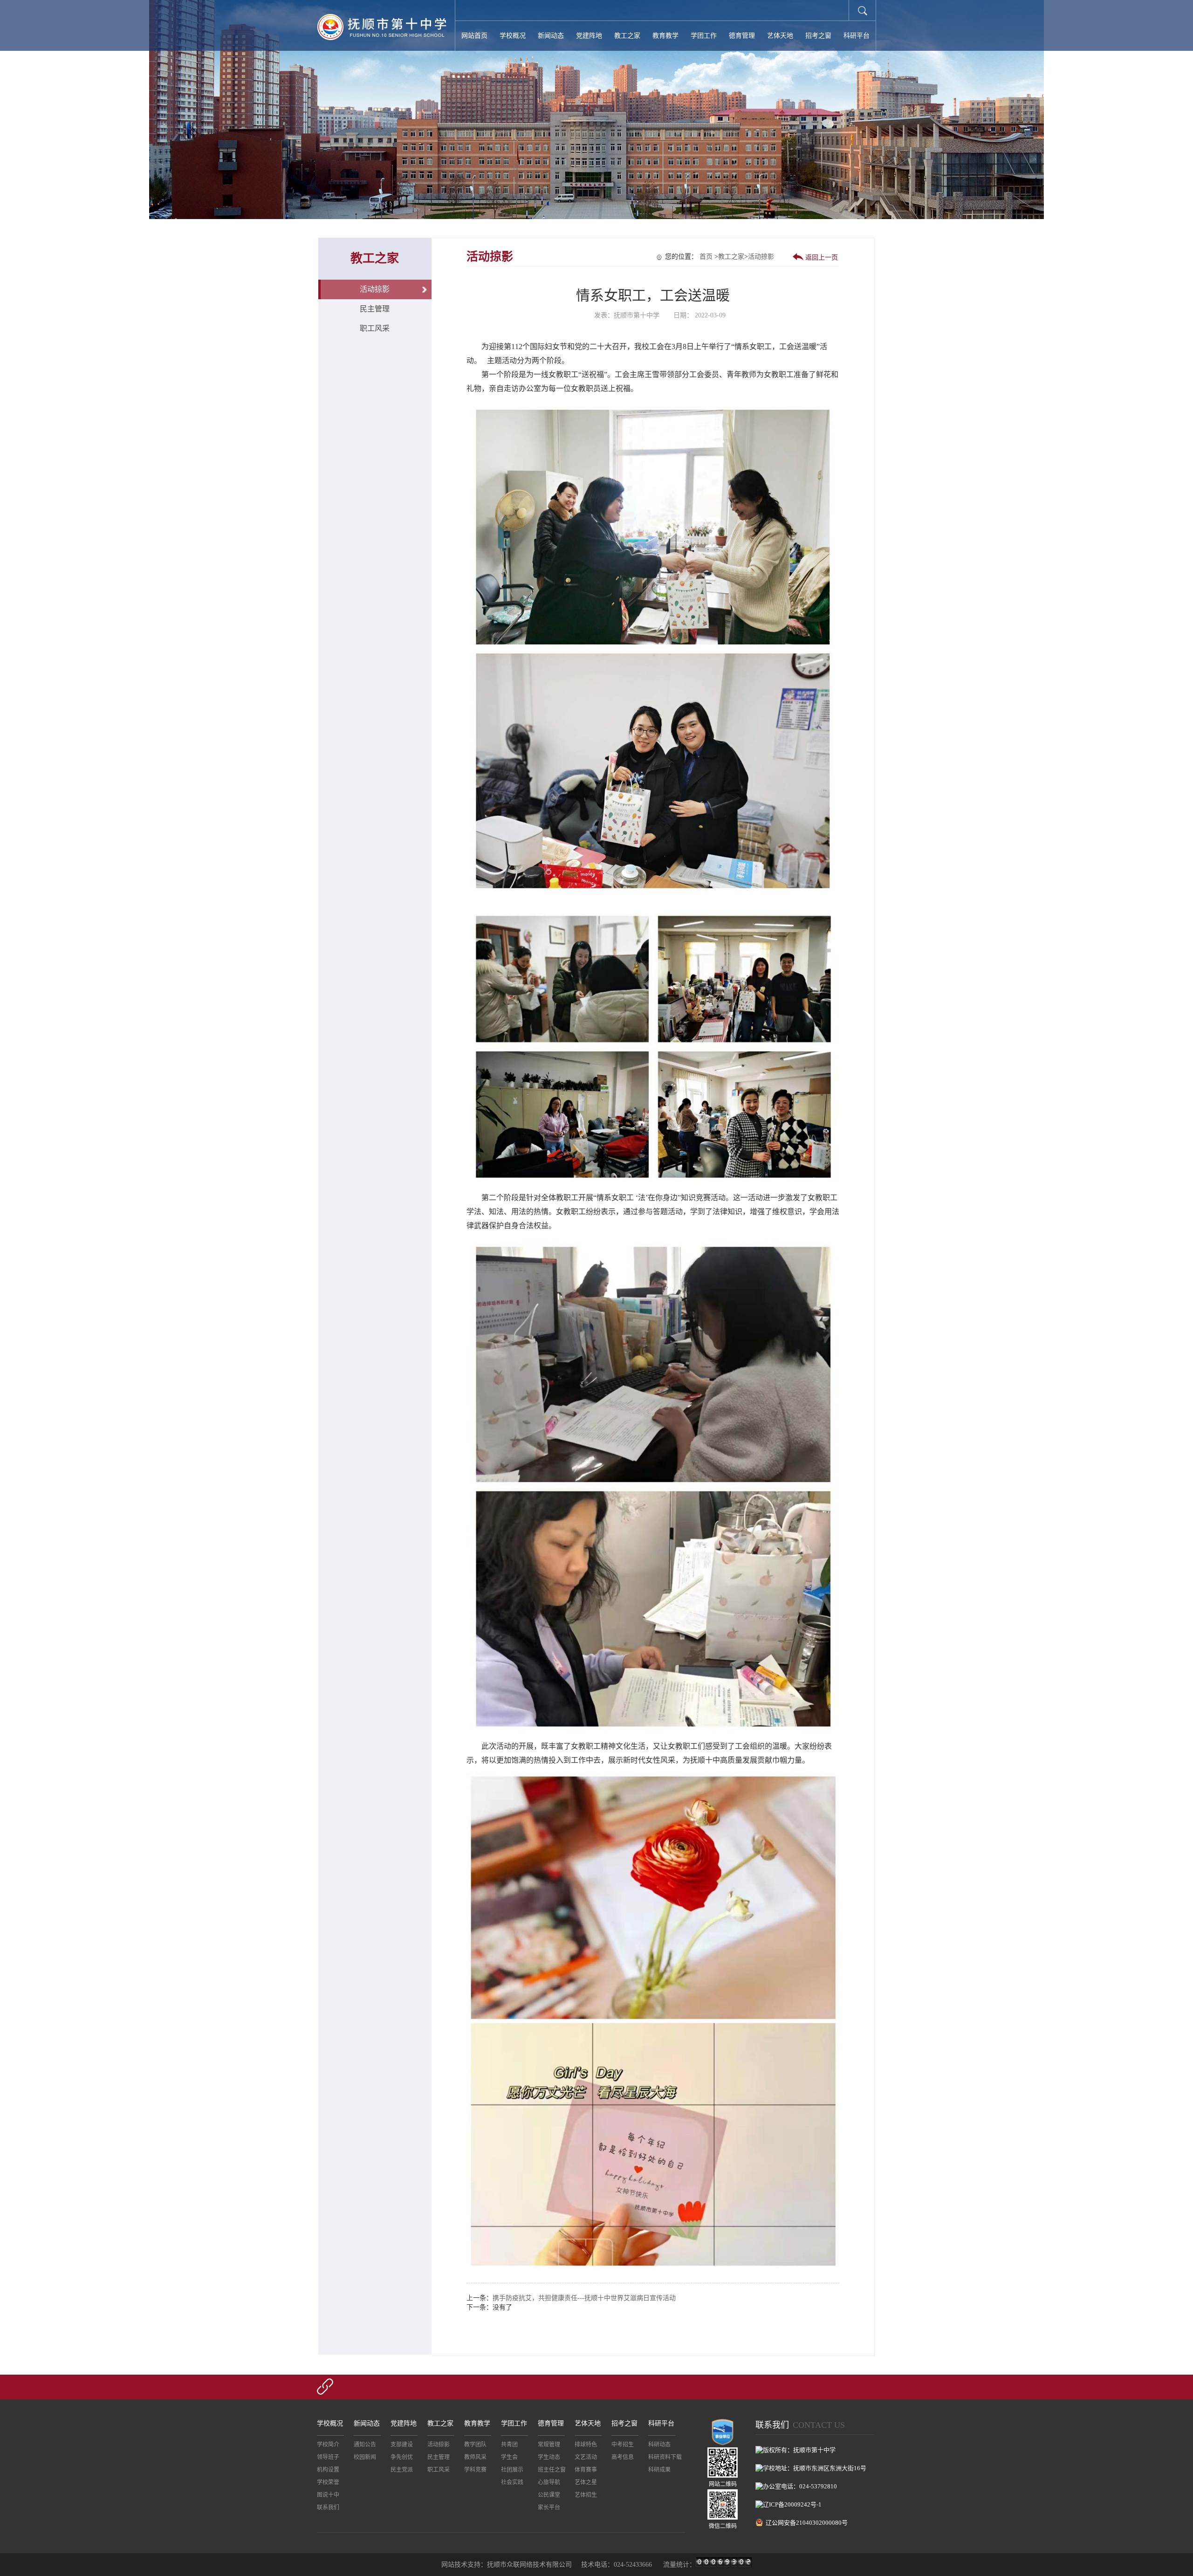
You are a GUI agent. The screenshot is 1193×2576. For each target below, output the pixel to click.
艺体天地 (780, 36)
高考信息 (623, 2457)
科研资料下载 (665, 2457)
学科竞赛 (475, 2470)
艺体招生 (586, 2495)
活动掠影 (375, 289)
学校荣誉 (328, 2482)
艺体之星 (586, 2482)
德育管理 (742, 36)
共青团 (509, 2445)
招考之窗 (818, 36)
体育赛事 (586, 2470)
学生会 (509, 2457)
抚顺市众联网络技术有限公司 (529, 2565)
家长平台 (549, 2507)
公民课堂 (549, 2495)
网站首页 (474, 36)
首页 (706, 257)
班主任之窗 (552, 2470)
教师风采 (475, 2457)
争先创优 (402, 2457)
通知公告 (365, 2445)
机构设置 (328, 2470)
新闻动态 (551, 36)
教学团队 (475, 2445)
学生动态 (549, 2457)
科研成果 (659, 2470)
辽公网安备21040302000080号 (807, 2523)
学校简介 (328, 2445)
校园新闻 (365, 2457)
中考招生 (623, 2445)
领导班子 (328, 2457)
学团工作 (704, 36)
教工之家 (627, 36)
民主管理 (375, 309)
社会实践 (512, 2482)
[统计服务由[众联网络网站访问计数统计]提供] (724, 2565)
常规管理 (549, 2445)
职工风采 (375, 328)
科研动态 (659, 2445)
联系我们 (328, 2507)
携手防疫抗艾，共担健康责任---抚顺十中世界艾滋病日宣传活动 (584, 2298)
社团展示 (512, 2470)
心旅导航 (549, 2482)
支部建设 (402, 2445)
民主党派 (402, 2470)
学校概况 (513, 36)
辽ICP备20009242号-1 (792, 2504)
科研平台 (857, 36)
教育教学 (665, 36)
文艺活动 (586, 2457)
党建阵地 (589, 36)
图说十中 (328, 2495)
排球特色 (586, 2445)
